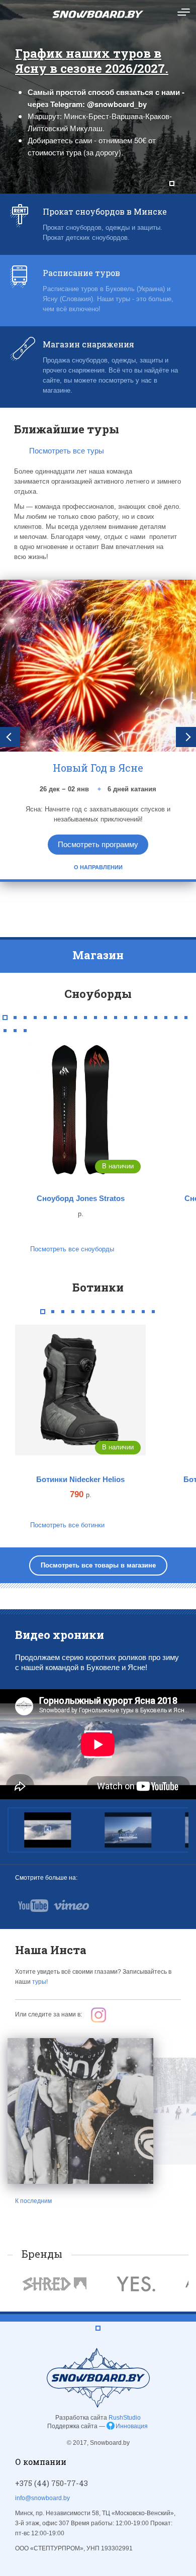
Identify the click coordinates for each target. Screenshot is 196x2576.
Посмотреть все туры (67, 451)
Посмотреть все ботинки (67, 1525)
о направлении (98, 867)
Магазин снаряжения (88, 344)
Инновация (132, 2426)
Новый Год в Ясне (98, 768)
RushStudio (125, 2418)
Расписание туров (81, 273)
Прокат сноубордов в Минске (105, 211)
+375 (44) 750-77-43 (52, 2483)
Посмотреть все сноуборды (72, 1249)
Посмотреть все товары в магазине (98, 1565)
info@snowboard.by (42, 2498)
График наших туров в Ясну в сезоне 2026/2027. (92, 61)
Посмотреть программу (98, 844)
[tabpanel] (98, 97)
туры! (40, 1982)
